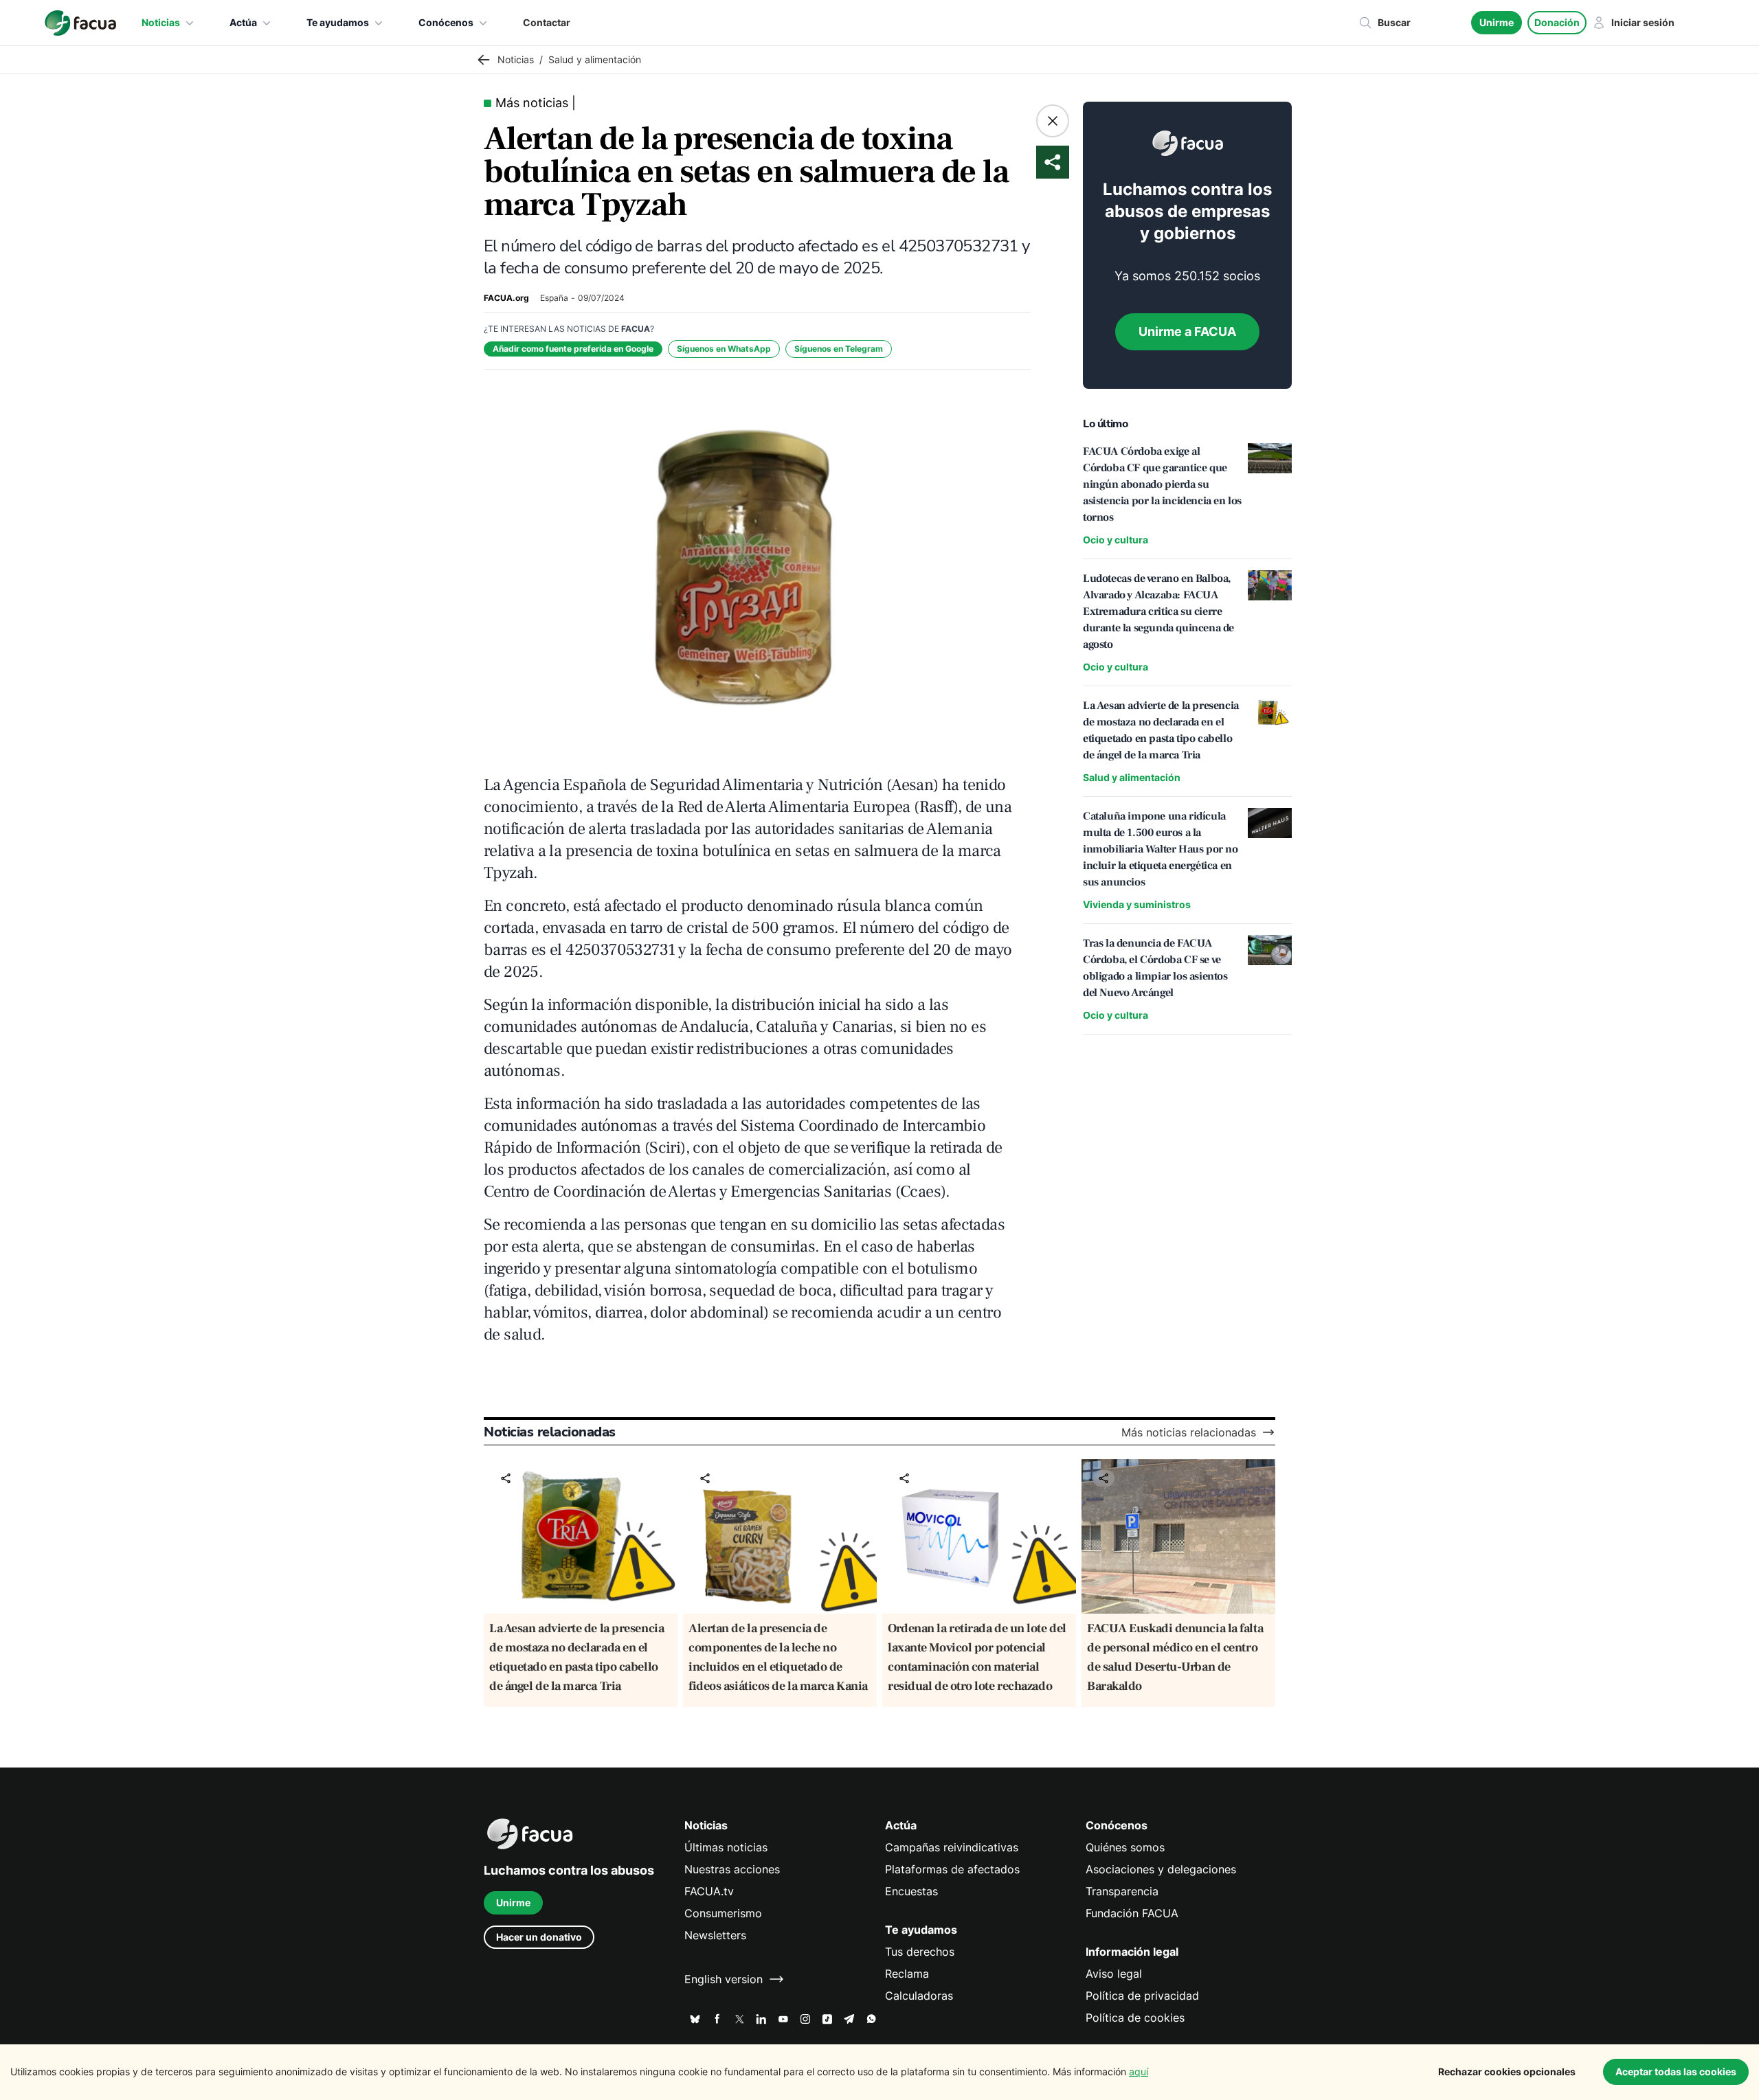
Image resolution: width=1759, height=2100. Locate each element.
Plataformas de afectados (952, 1869)
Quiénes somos (1125, 1847)
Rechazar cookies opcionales (1507, 2071)
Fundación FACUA (1132, 1913)
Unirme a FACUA (1187, 331)
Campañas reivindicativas (952, 1847)
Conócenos (446, 22)
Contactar (547, 22)
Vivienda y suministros (1137, 904)
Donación (1557, 22)
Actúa (243, 22)
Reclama (907, 1974)
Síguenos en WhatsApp (724, 349)
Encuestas (911, 1891)
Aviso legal (1114, 1974)
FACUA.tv (709, 1891)
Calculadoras (919, 1996)
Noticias (161, 22)
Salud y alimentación (1132, 777)
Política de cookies (1135, 2018)
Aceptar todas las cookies (1676, 2071)
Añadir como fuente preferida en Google (573, 349)
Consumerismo (723, 1913)
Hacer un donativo (539, 1937)
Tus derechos (920, 1952)
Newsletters (715, 1935)
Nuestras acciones (732, 1869)
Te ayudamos (338, 22)
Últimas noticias (726, 1847)
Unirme (1497, 22)
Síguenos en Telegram (839, 349)
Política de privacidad (1142, 1996)
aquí (1139, 2071)
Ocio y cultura (1116, 540)
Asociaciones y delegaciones (1161, 1869)
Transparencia (1122, 1891)
